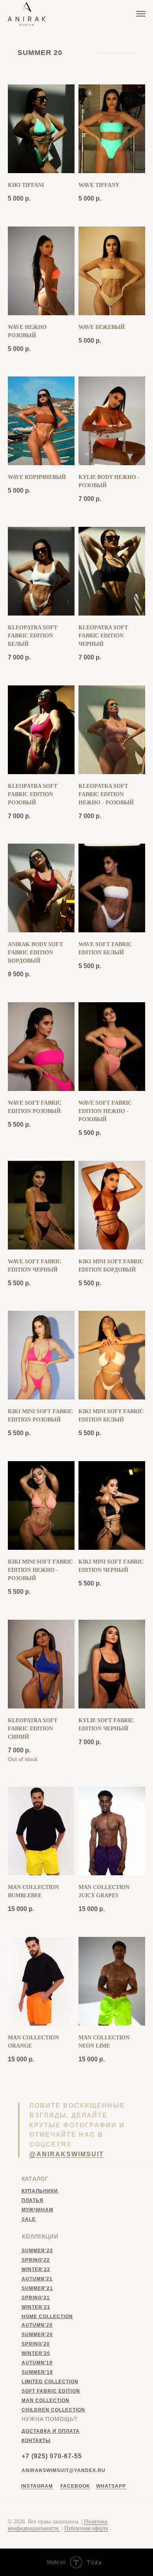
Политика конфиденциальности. (57, 2525)
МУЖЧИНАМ (37, 2210)
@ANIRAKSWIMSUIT (67, 2154)
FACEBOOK (75, 2486)
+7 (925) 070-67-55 (52, 2456)
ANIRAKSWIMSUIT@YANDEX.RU (64, 2470)
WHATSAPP (111, 2486)
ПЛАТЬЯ (33, 2200)
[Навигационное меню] (141, 14)
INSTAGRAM (37, 2486)
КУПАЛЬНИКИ (40, 2191)
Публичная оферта (86, 2528)
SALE (29, 2219)
